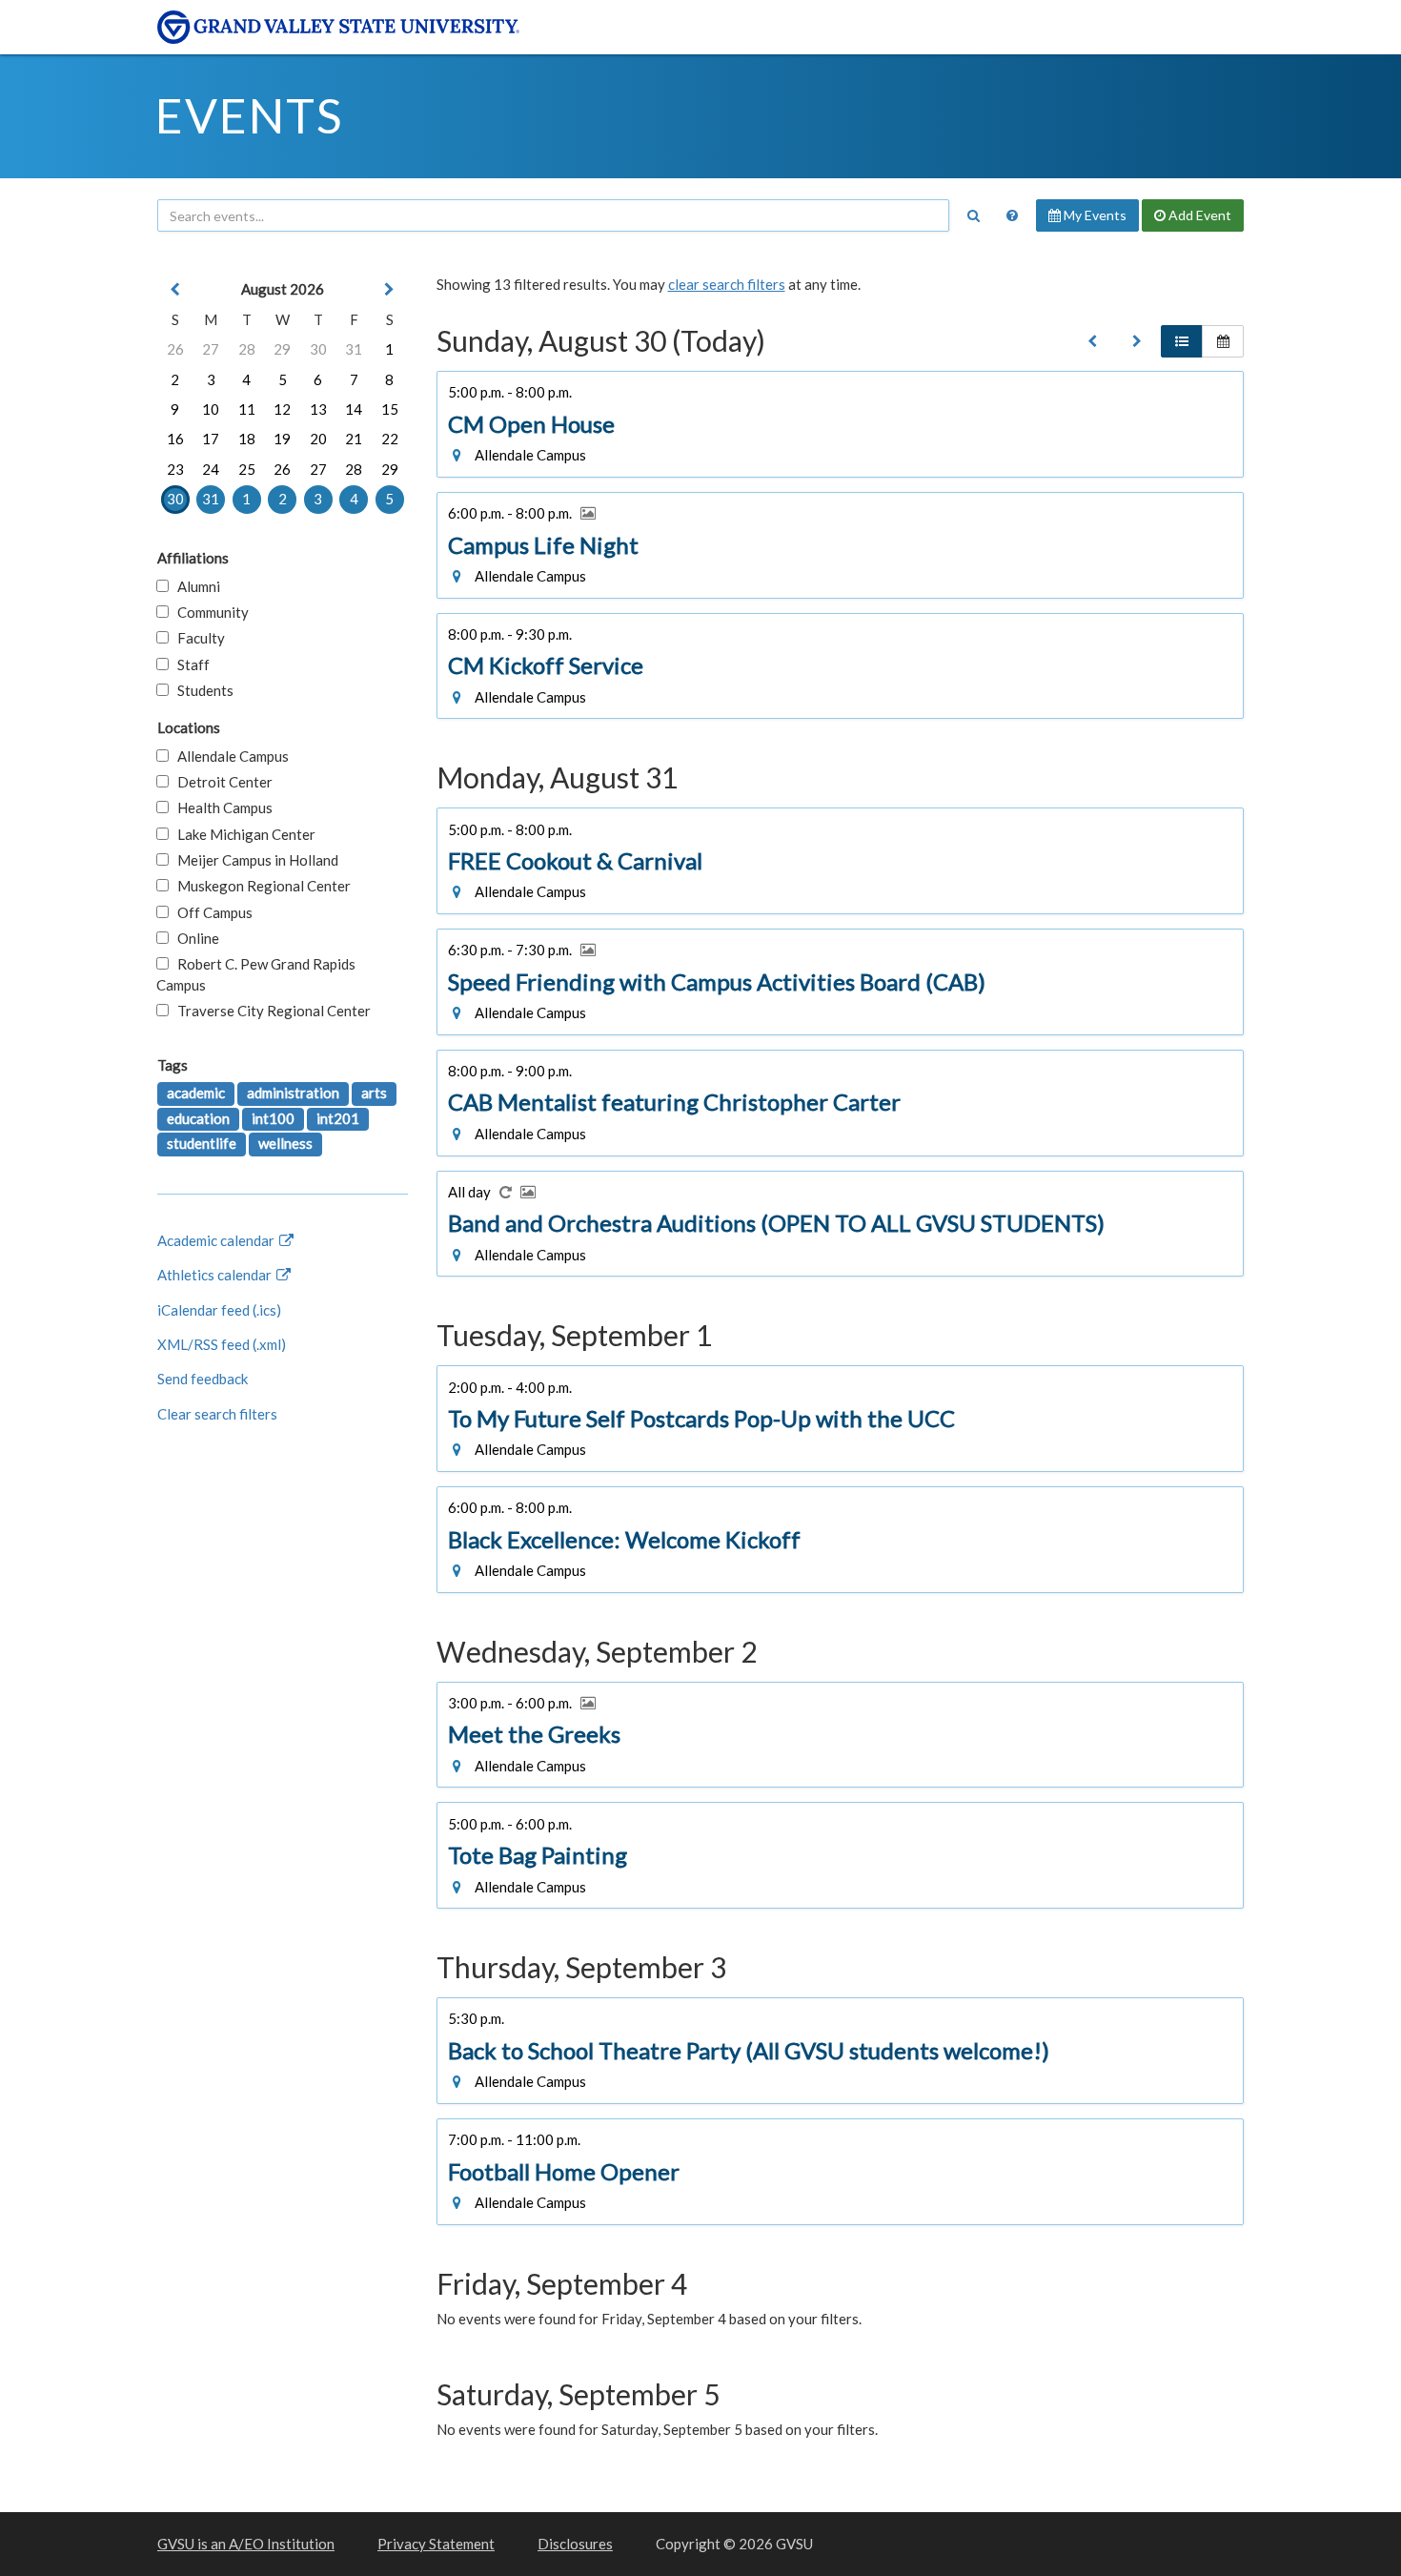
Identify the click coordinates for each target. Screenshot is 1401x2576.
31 (354, 349)
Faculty (197, 638)
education (198, 1118)
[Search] (973, 215)
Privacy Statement (436, 2544)
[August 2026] (1092, 341)
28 (247, 349)
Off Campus (211, 912)
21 (354, 439)
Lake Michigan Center (242, 834)
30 (318, 349)
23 (175, 469)
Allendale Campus (229, 756)
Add (1198, 215)
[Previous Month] (175, 289)
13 (318, 409)
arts (374, 1093)
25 (247, 469)
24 (211, 469)
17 (211, 439)
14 (354, 409)
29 (282, 349)
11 (247, 409)
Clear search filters (217, 1414)
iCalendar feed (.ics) (219, 1310)
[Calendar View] (1223, 341)
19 (282, 439)
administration (293, 1093)
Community (209, 612)
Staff (189, 664)
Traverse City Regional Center (270, 1011)
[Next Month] (390, 289)
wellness (285, 1143)
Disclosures (575, 2544)
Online (194, 938)
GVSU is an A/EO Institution (246, 2544)
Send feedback (203, 1379)
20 (318, 439)
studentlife (202, 1143)
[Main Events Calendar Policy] (1012, 215)
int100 (273, 1118)
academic (196, 1093)
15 (390, 409)
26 (175, 349)
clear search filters (727, 284)
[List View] (1182, 341)
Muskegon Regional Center (260, 886)
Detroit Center (221, 782)
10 (211, 409)
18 (247, 439)
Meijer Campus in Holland (254, 860)
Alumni (194, 586)
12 (282, 409)
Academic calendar (217, 1240)
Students (201, 690)
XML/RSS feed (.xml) (222, 1344)
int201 (338, 1118)
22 (390, 439)
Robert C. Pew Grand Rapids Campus (256, 974)
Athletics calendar (216, 1275)
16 (175, 439)
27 (211, 349)
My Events (1094, 215)
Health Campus (221, 808)
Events (249, 115)
